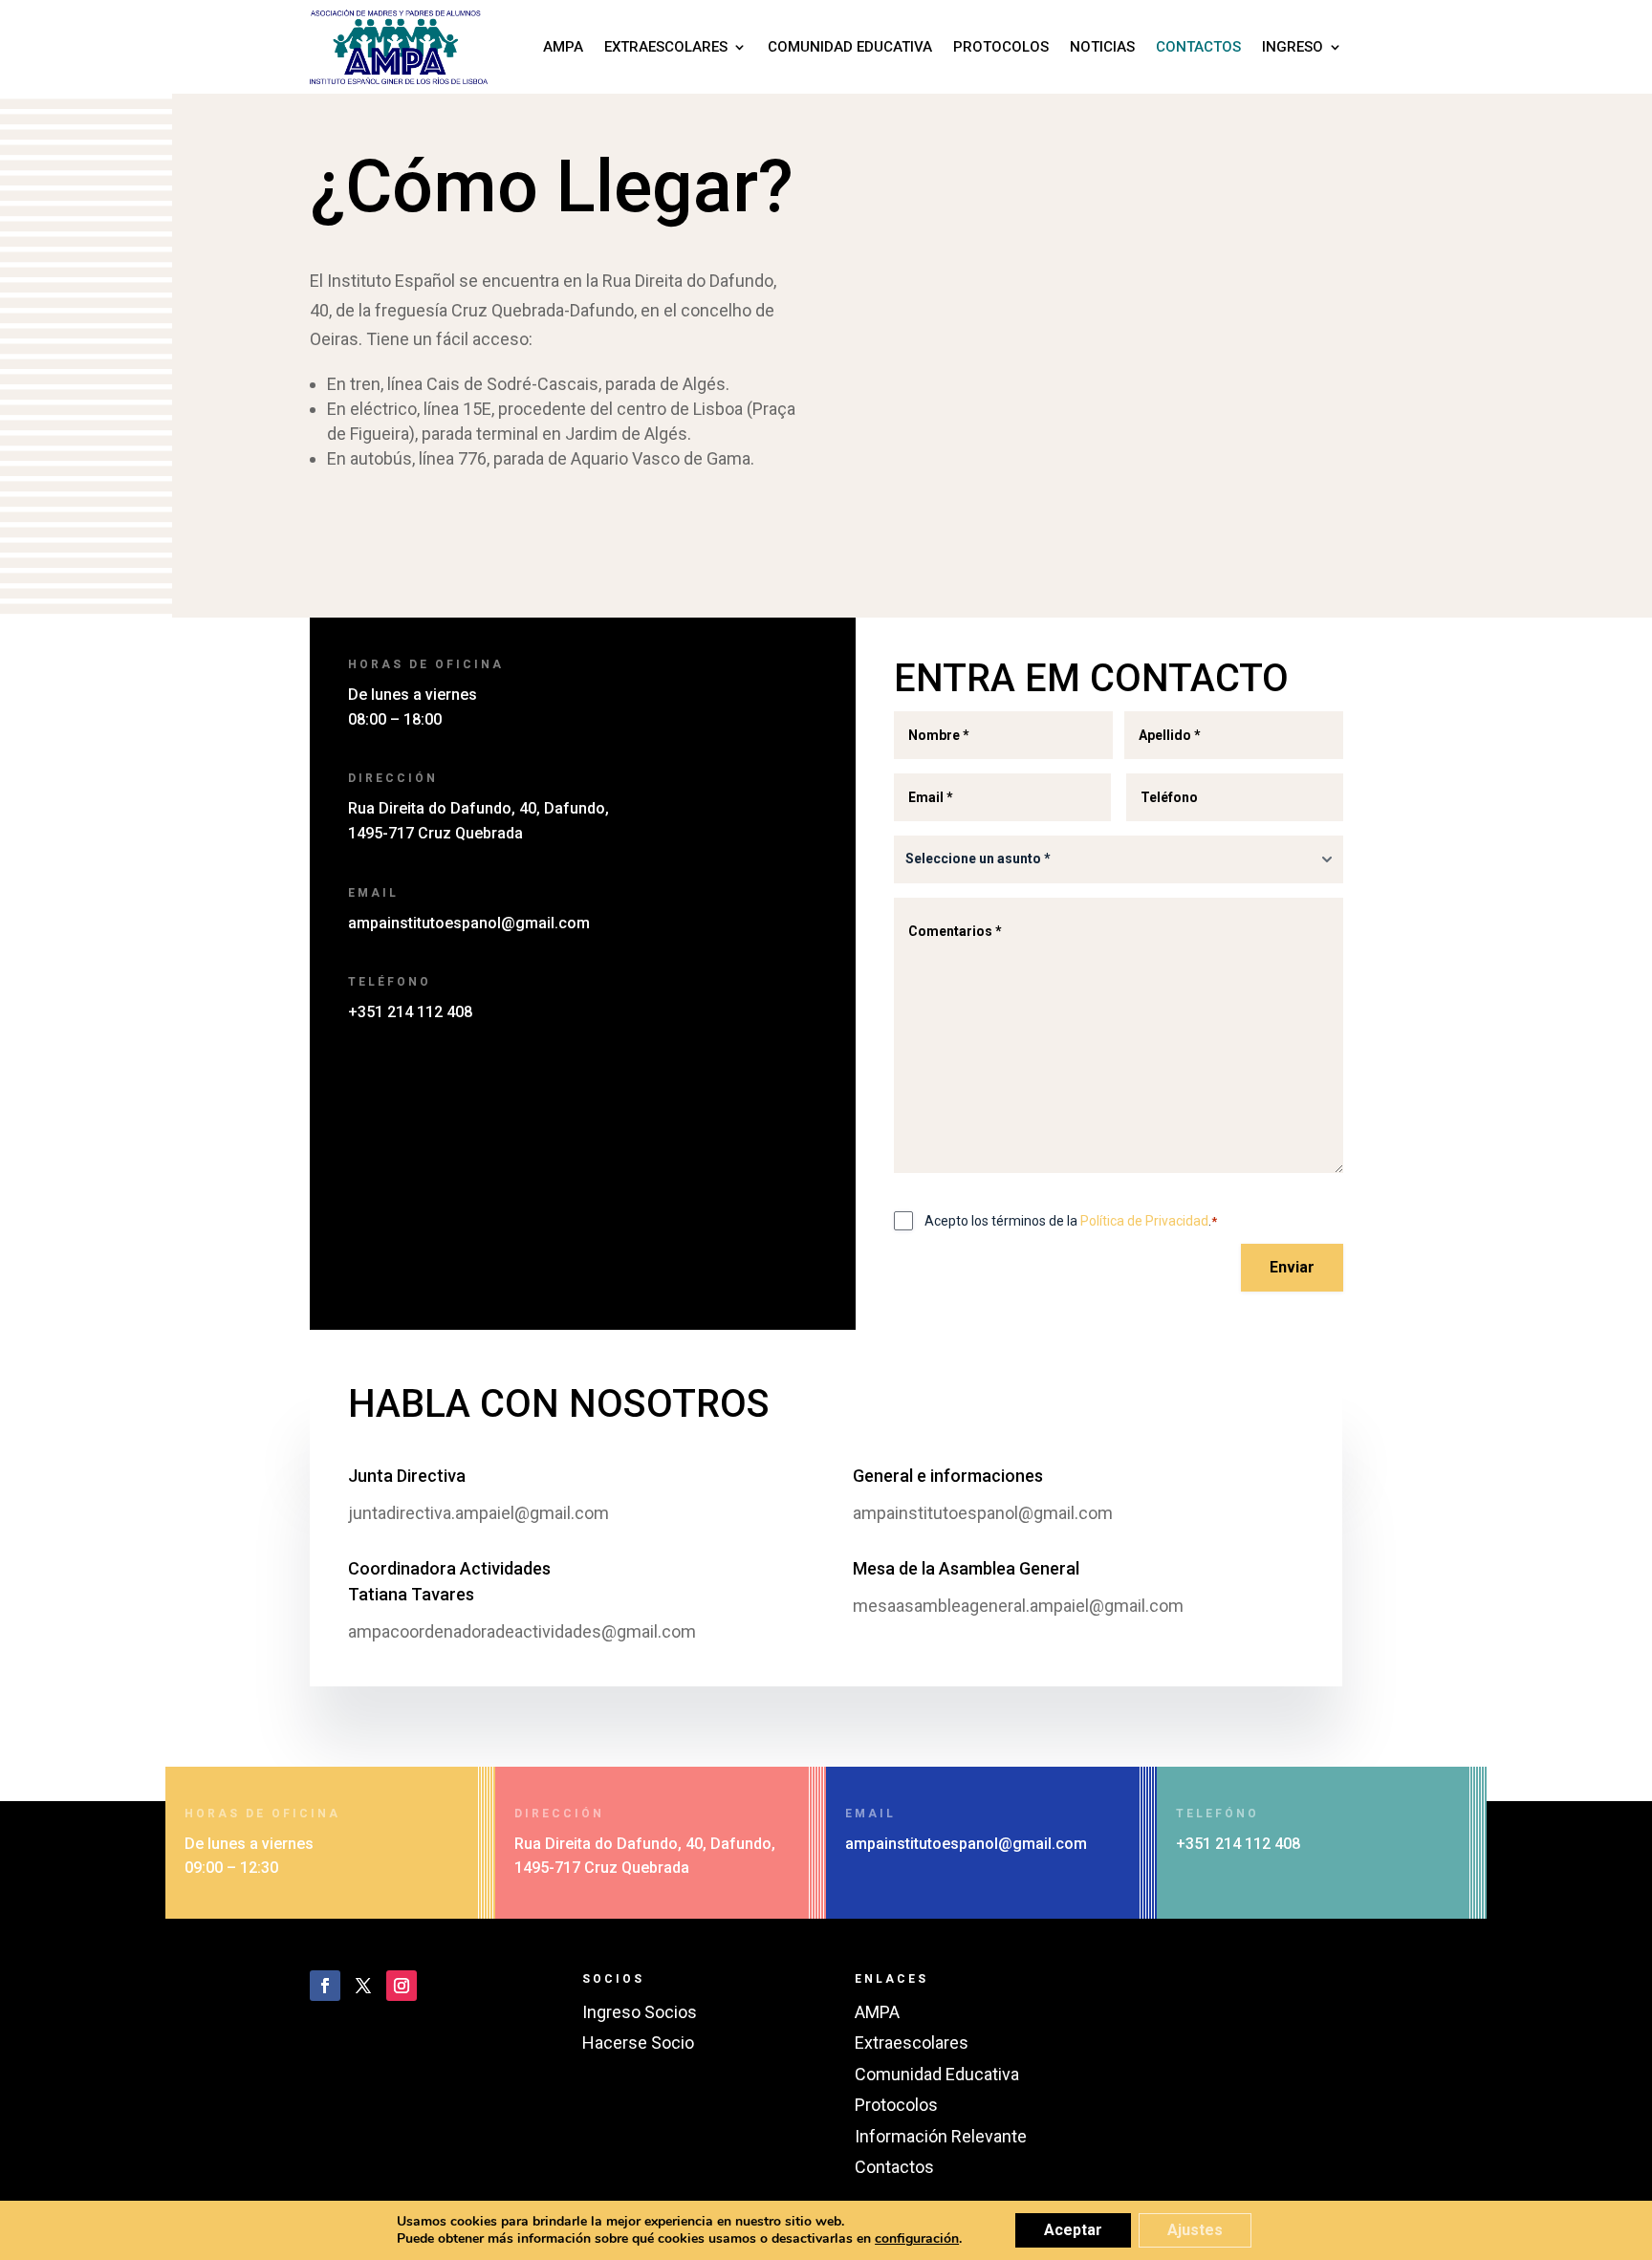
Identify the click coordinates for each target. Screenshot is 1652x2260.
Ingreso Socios (640, 2012)
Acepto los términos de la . (1071, 1221)
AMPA (563, 47)
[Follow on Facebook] (325, 1986)
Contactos (894, 2167)
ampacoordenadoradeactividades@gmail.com (522, 1631)
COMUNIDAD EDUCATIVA (850, 47)
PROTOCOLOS (1001, 47)
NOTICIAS (1102, 47)
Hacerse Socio (638, 2043)
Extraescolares (912, 2043)
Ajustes (1195, 2230)
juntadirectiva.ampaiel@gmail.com (478, 1513)
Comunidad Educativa (937, 2074)
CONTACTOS (1198, 47)
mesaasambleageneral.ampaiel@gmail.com (1018, 1606)
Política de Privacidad (1144, 1221)
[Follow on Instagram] (402, 1986)
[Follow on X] (363, 1986)
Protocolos (896, 2105)
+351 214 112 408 (410, 1012)
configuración (917, 2239)
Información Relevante (941, 2136)
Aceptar (1073, 2230)
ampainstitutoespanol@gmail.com (469, 923)
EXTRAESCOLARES (666, 47)
